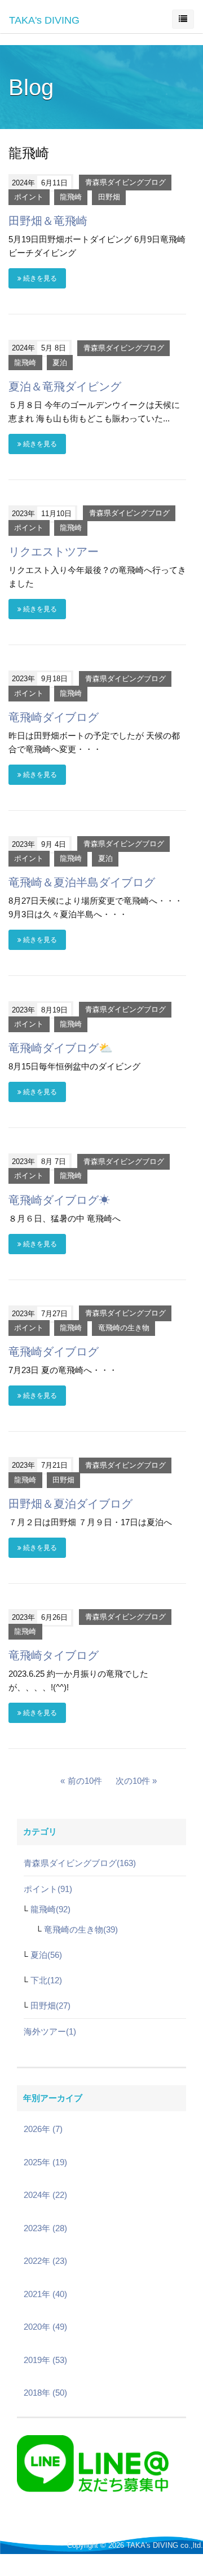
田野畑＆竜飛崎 (48, 221)
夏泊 (60, 363)
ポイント (29, 197)
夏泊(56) (46, 1955)
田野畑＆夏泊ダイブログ (70, 1504)
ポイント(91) (48, 1889)
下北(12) (46, 1980)
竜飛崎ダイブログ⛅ (61, 1048)
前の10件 (85, 1781)
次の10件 (133, 1781)
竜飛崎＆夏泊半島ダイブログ (82, 882)
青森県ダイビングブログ (125, 183)
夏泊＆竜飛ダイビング (65, 387)
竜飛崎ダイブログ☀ (59, 1200)
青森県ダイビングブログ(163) (80, 1863)
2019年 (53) (45, 2360)
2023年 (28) (45, 2228)
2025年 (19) (45, 2162)
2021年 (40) (45, 2294)
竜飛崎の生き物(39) (81, 1929)
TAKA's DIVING (44, 20)
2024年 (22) (45, 2195)
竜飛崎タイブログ (54, 1655)
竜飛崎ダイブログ (54, 717)
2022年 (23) (45, 2261)
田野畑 (109, 197)
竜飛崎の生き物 (124, 1328)
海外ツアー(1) (50, 2031)
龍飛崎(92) (50, 1909)
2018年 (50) (45, 2393)
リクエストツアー (54, 552)
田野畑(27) (50, 2006)
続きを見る (39, 278)
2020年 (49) (45, 2327)
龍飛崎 (71, 197)
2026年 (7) (43, 2129)
